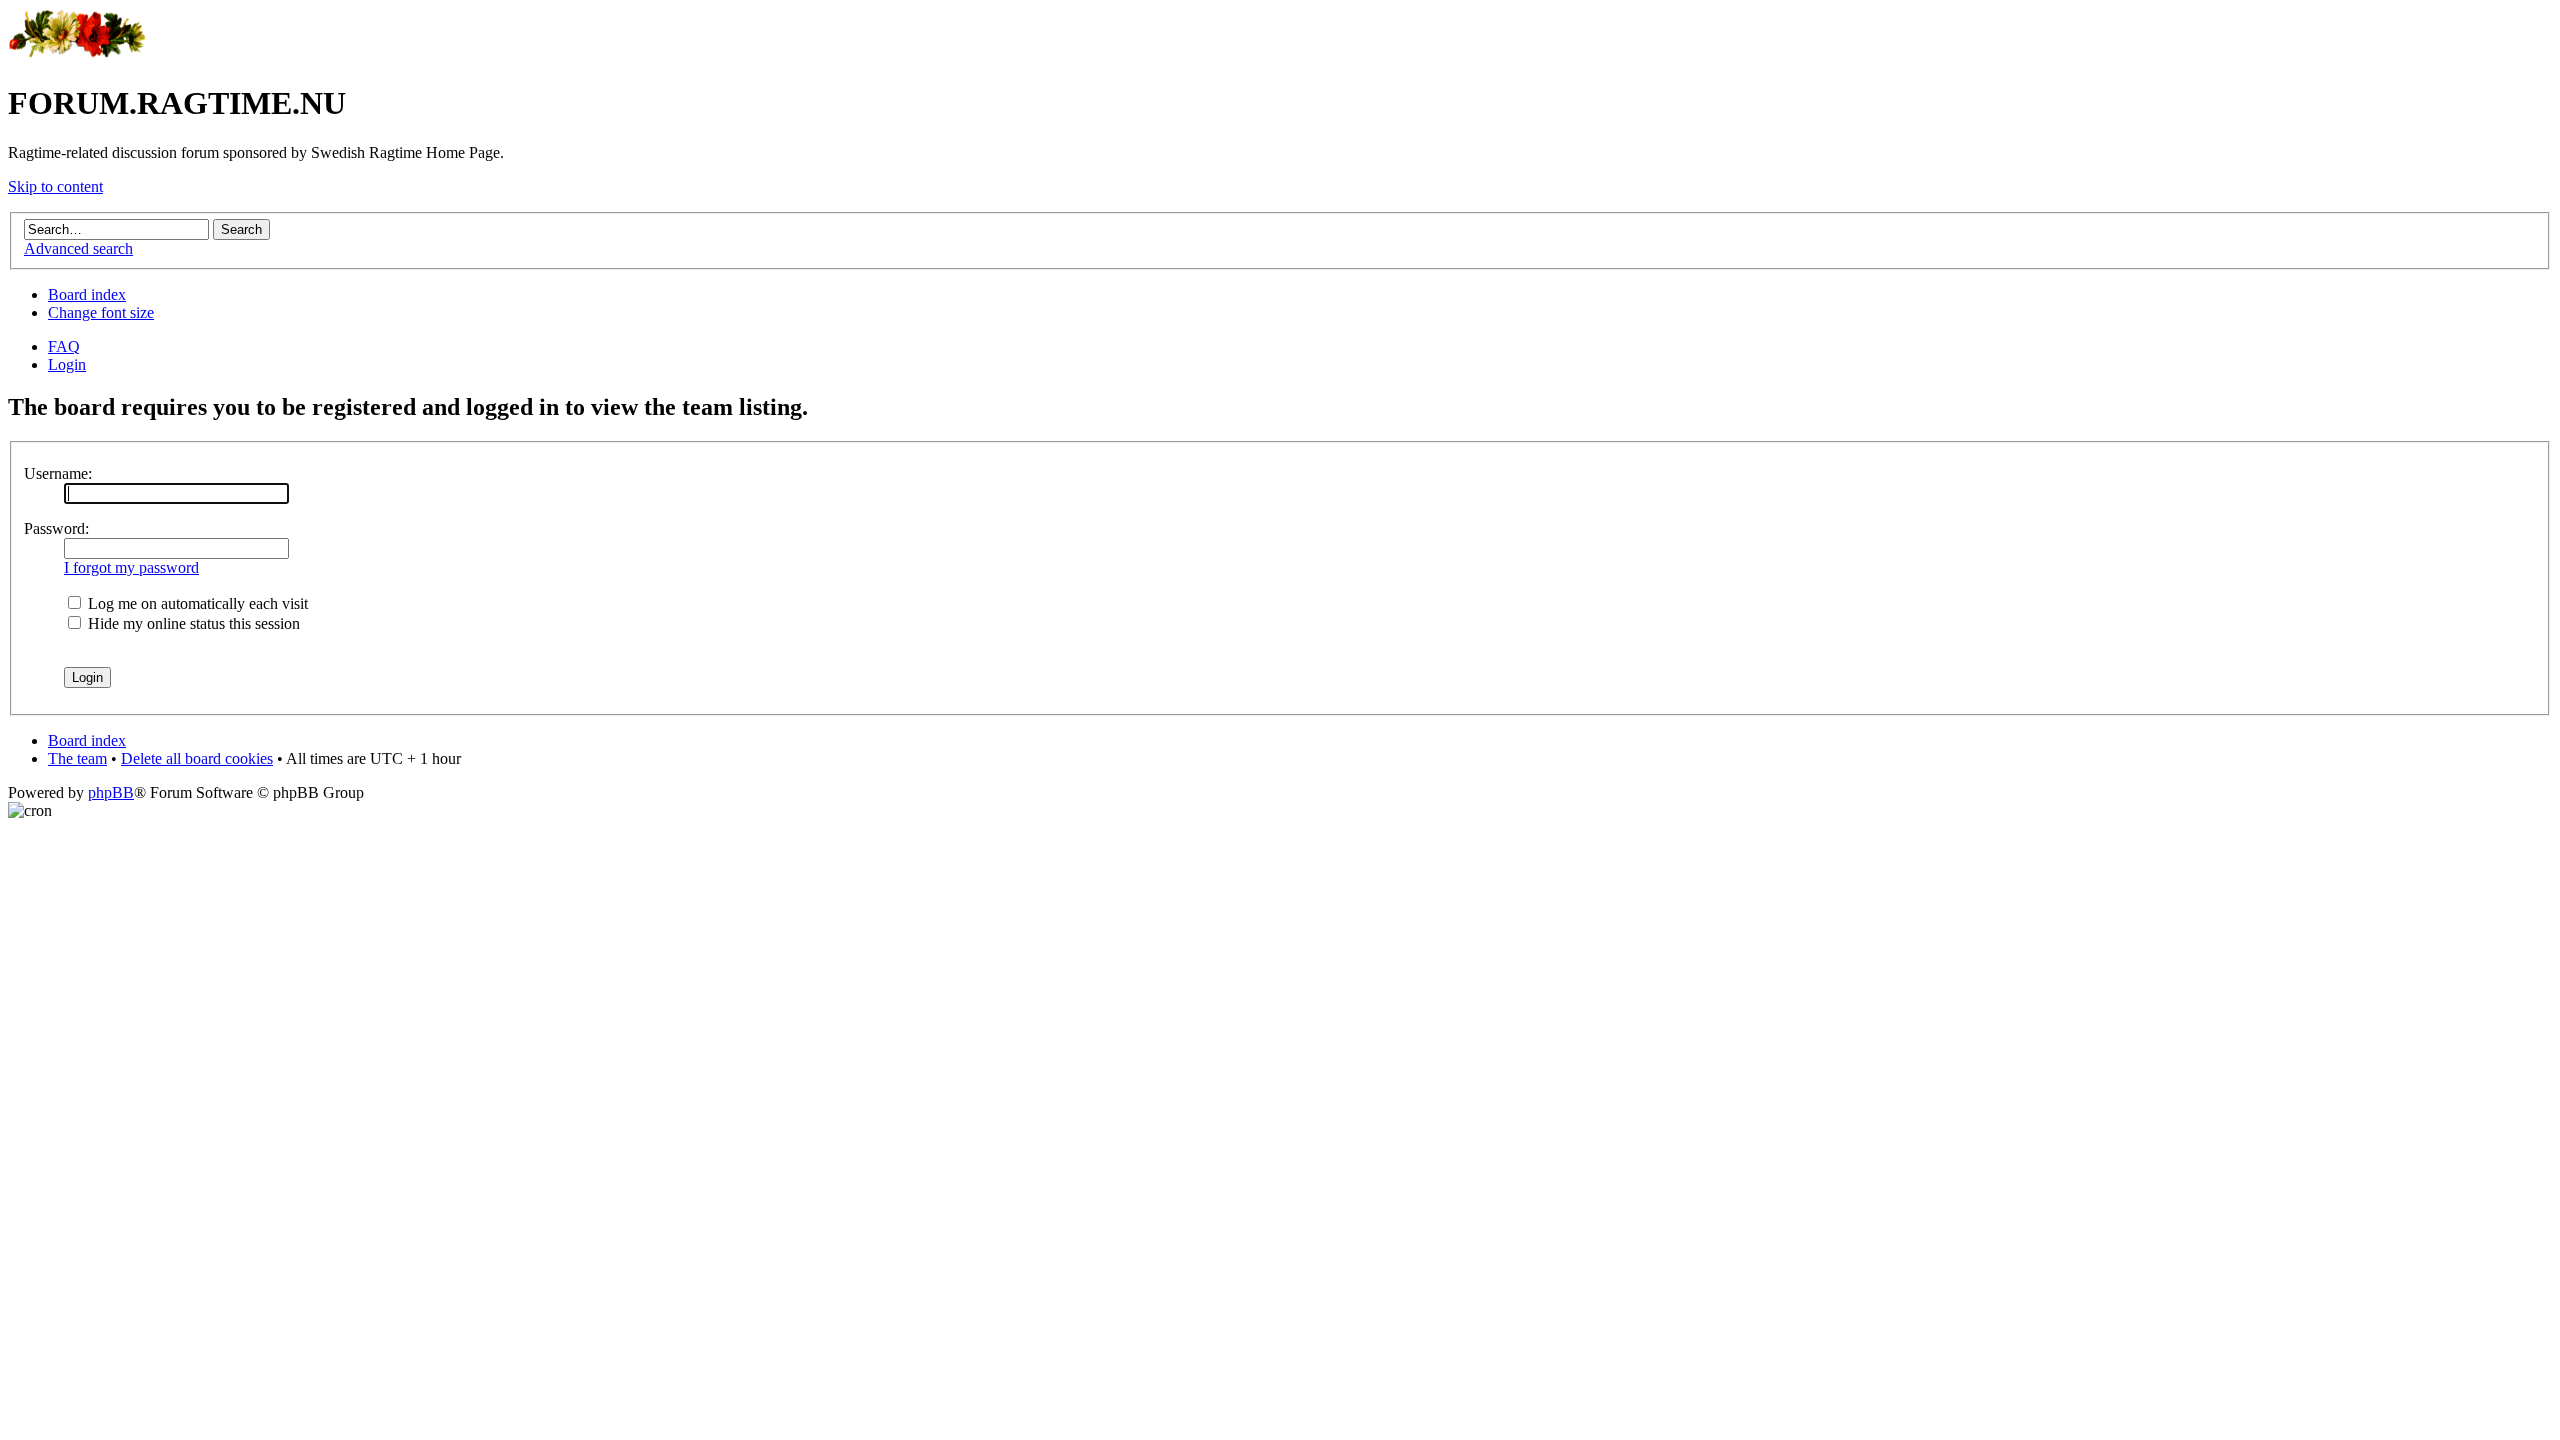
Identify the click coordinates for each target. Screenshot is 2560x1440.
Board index (87, 294)
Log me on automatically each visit (196, 603)
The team (77, 758)
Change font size (101, 312)
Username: (58, 473)
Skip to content (55, 186)
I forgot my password (131, 567)
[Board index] (77, 54)
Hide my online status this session (192, 623)
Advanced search (78, 248)
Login (67, 364)
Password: (56, 528)
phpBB (111, 792)
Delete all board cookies (197, 758)
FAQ (64, 346)
